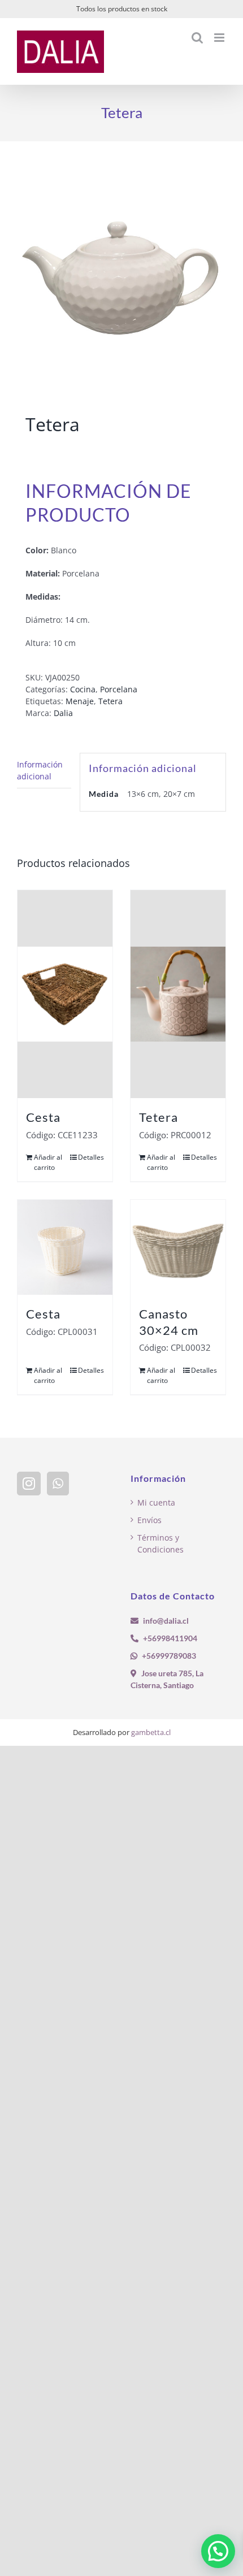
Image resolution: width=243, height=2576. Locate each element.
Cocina (83, 689)
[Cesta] (65, 994)
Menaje (80, 701)
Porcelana (119, 689)
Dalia (63, 713)
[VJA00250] (121, 280)
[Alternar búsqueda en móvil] (197, 38)
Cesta (43, 1117)
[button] (218, 2551)
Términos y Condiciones (160, 1543)
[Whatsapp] (58, 1484)
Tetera (110, 701)
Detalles (91, 1157)
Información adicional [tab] (40, 770)
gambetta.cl (151, 1732)
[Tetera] (178, 994)
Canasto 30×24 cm (169, 1322)
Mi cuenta (156, 1502)
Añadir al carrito (48, 1162)
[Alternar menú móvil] (220, 38)
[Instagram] (29, 1484)
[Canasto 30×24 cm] (178, 1247)
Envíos (149, 1520)
